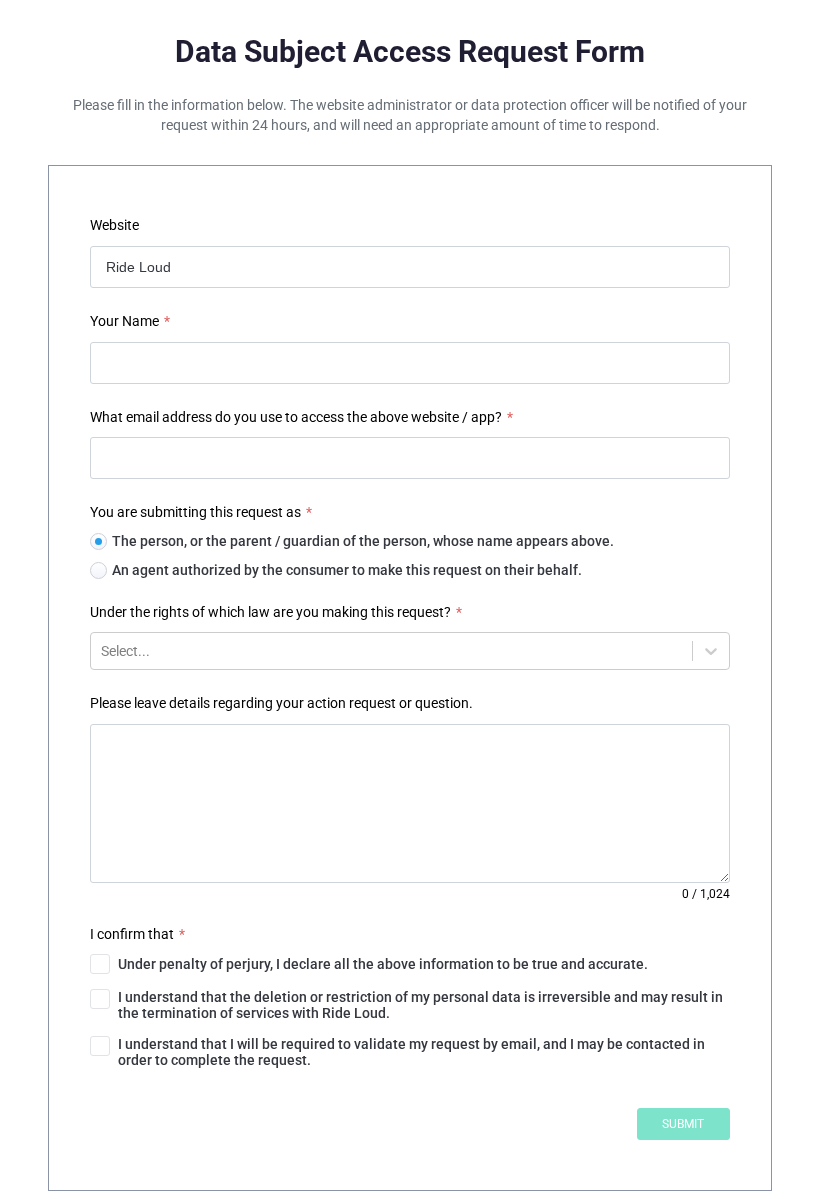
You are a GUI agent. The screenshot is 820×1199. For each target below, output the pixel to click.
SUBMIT (683, 1124)
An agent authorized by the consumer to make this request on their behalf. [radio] (347, 570)
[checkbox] (410, 964)
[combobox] (102, 651)
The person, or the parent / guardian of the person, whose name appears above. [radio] (363, 541)
